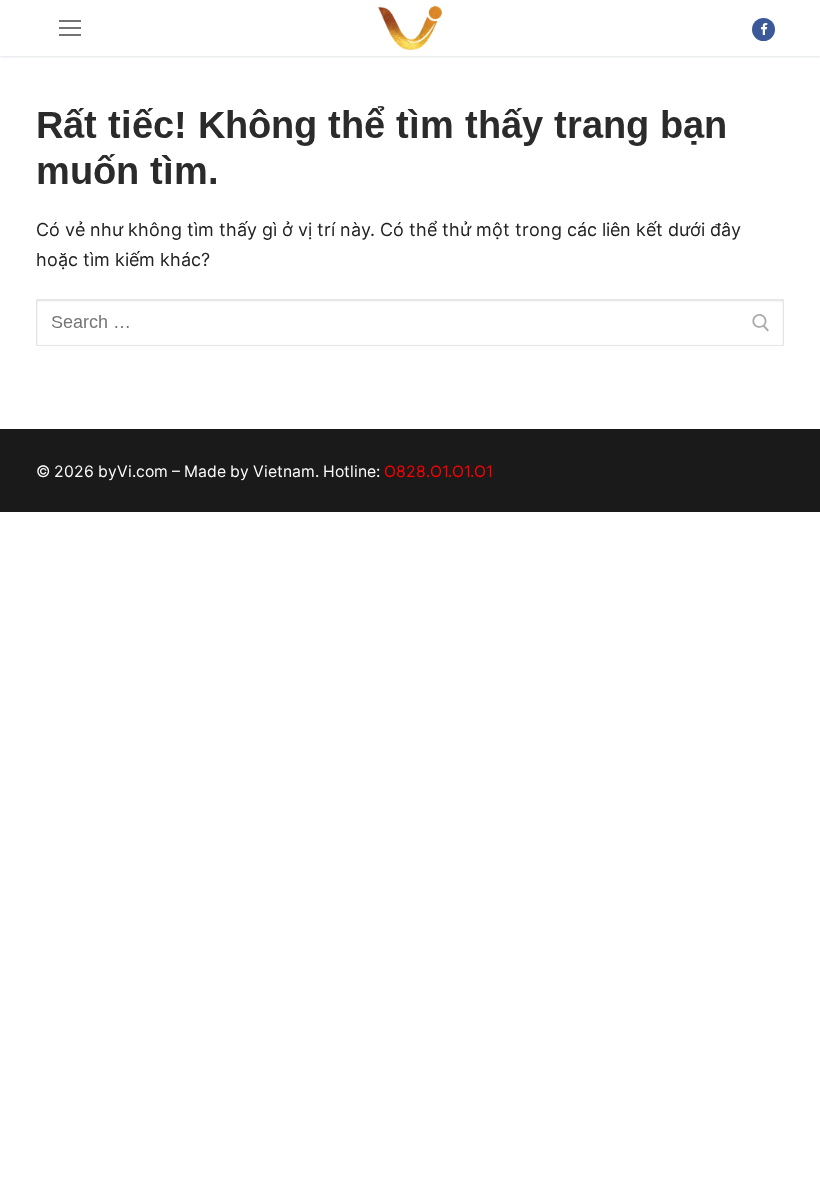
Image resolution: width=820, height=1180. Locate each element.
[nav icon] (70, 28)
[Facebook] (763, 29)
